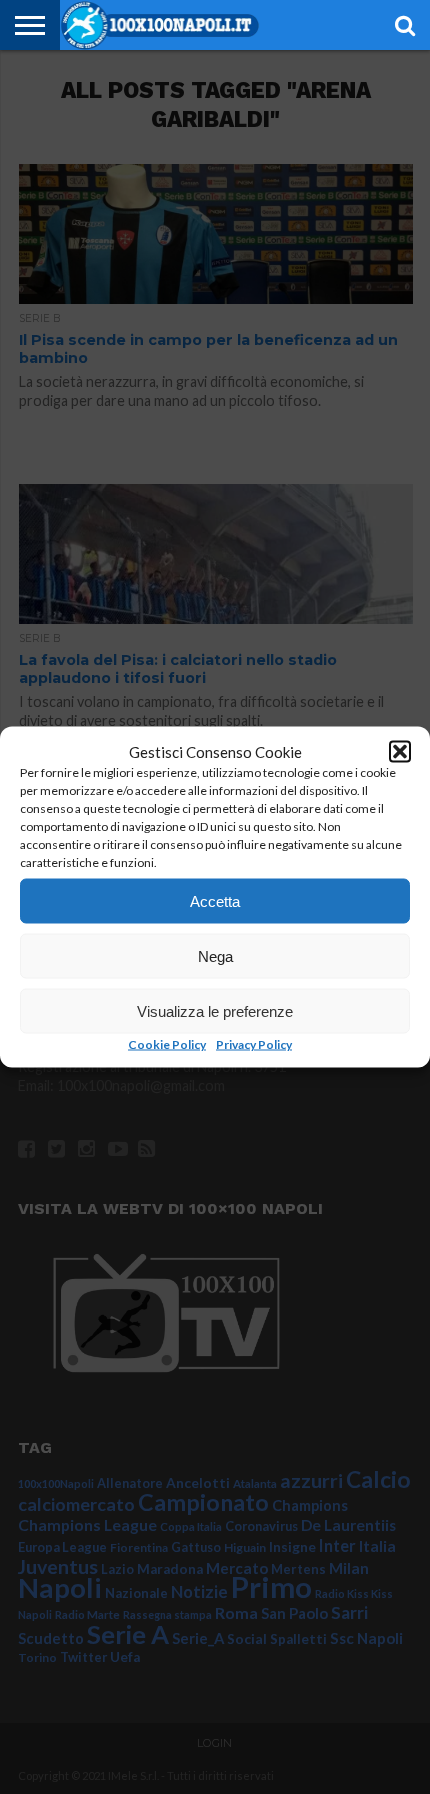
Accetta (215, 900)
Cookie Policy (167, 1044)
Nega (215, 955)
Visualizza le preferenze (215, 1010)
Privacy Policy (254, 1044)
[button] (400, 752)
